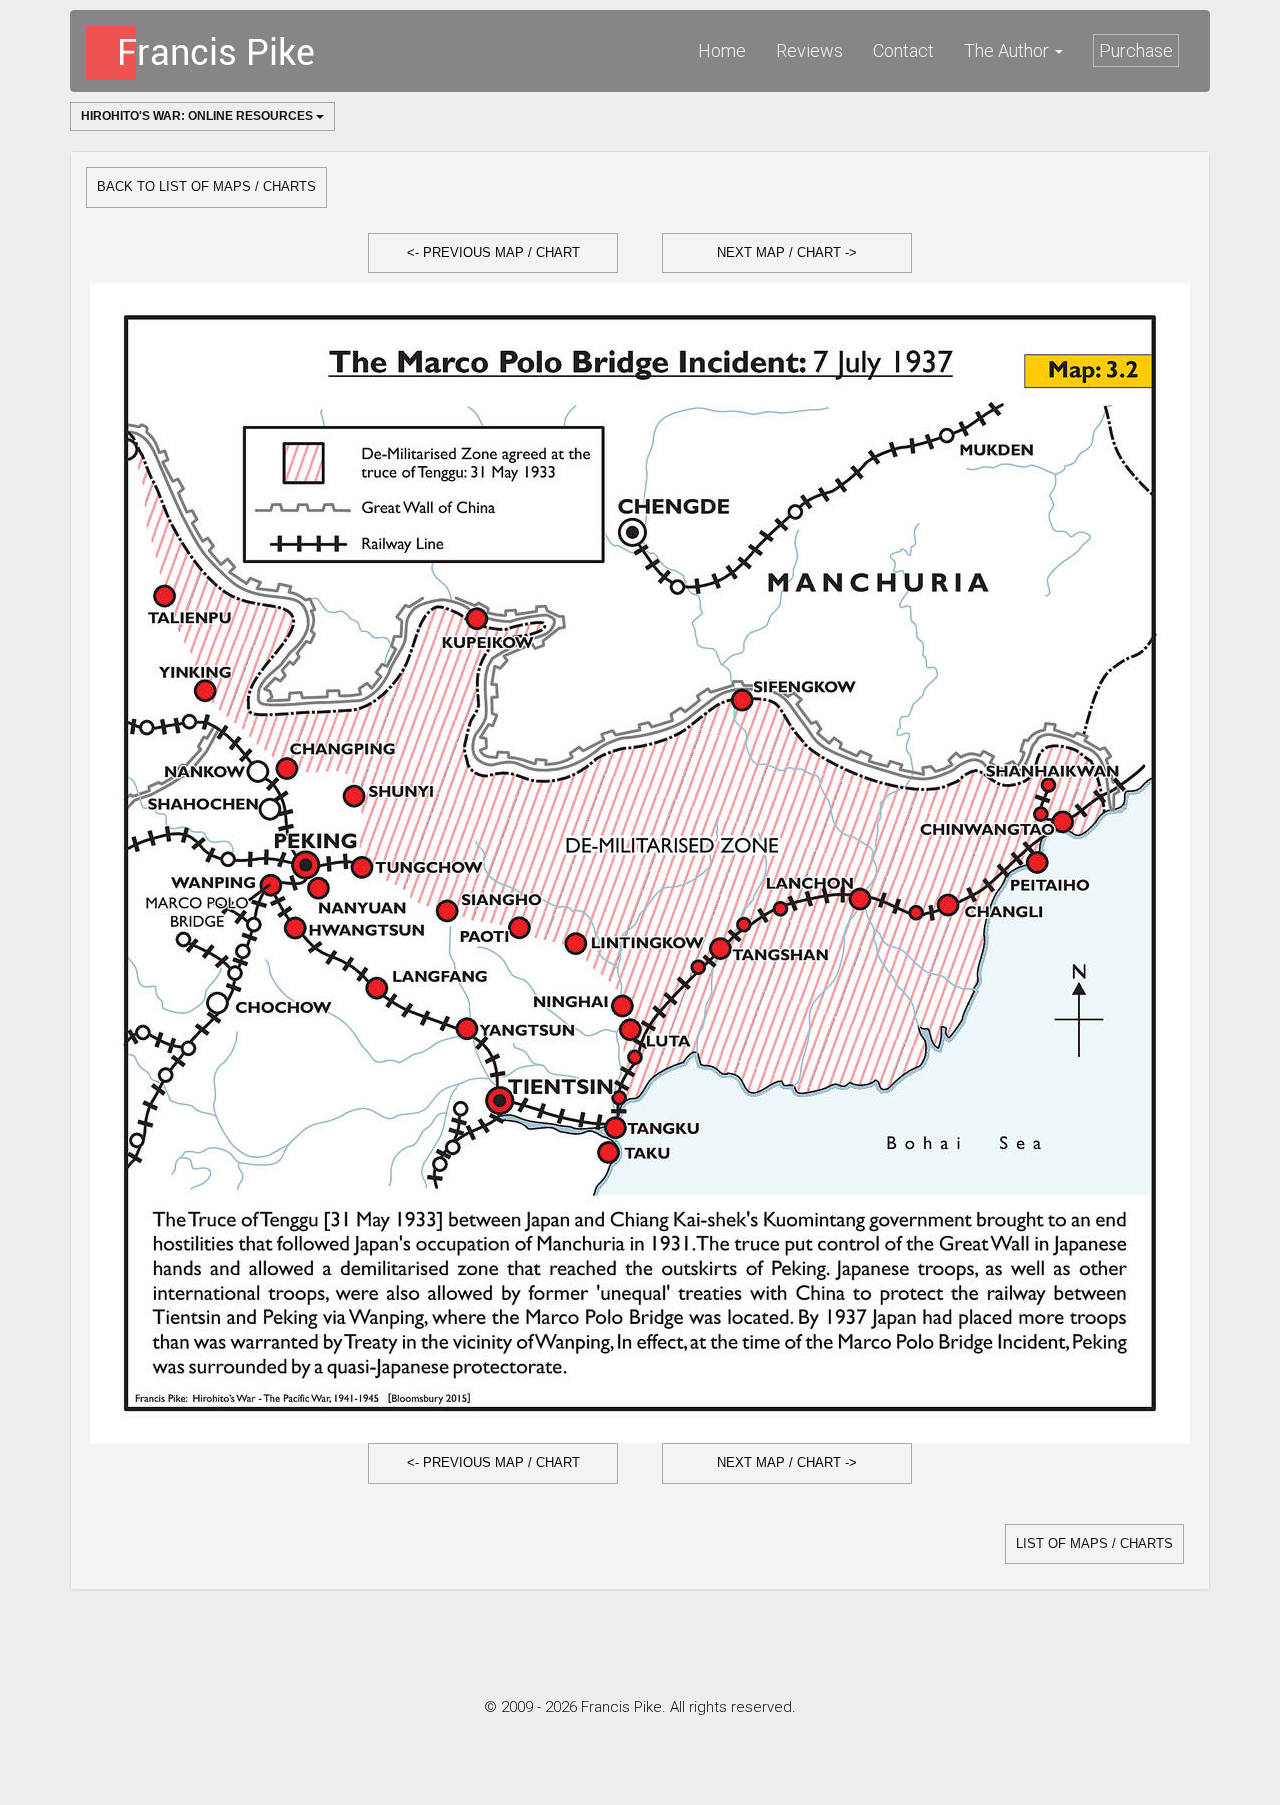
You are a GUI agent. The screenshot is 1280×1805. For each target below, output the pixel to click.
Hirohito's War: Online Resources (198, 116)
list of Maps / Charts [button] (1094, 1543)
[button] (493, 253)
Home (722, 50)
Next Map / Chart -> (787, 252)
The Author (1008, 50)
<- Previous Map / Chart (493, 252)
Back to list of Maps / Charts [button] (206, 186)
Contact (903, 50)
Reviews (809, 50)
